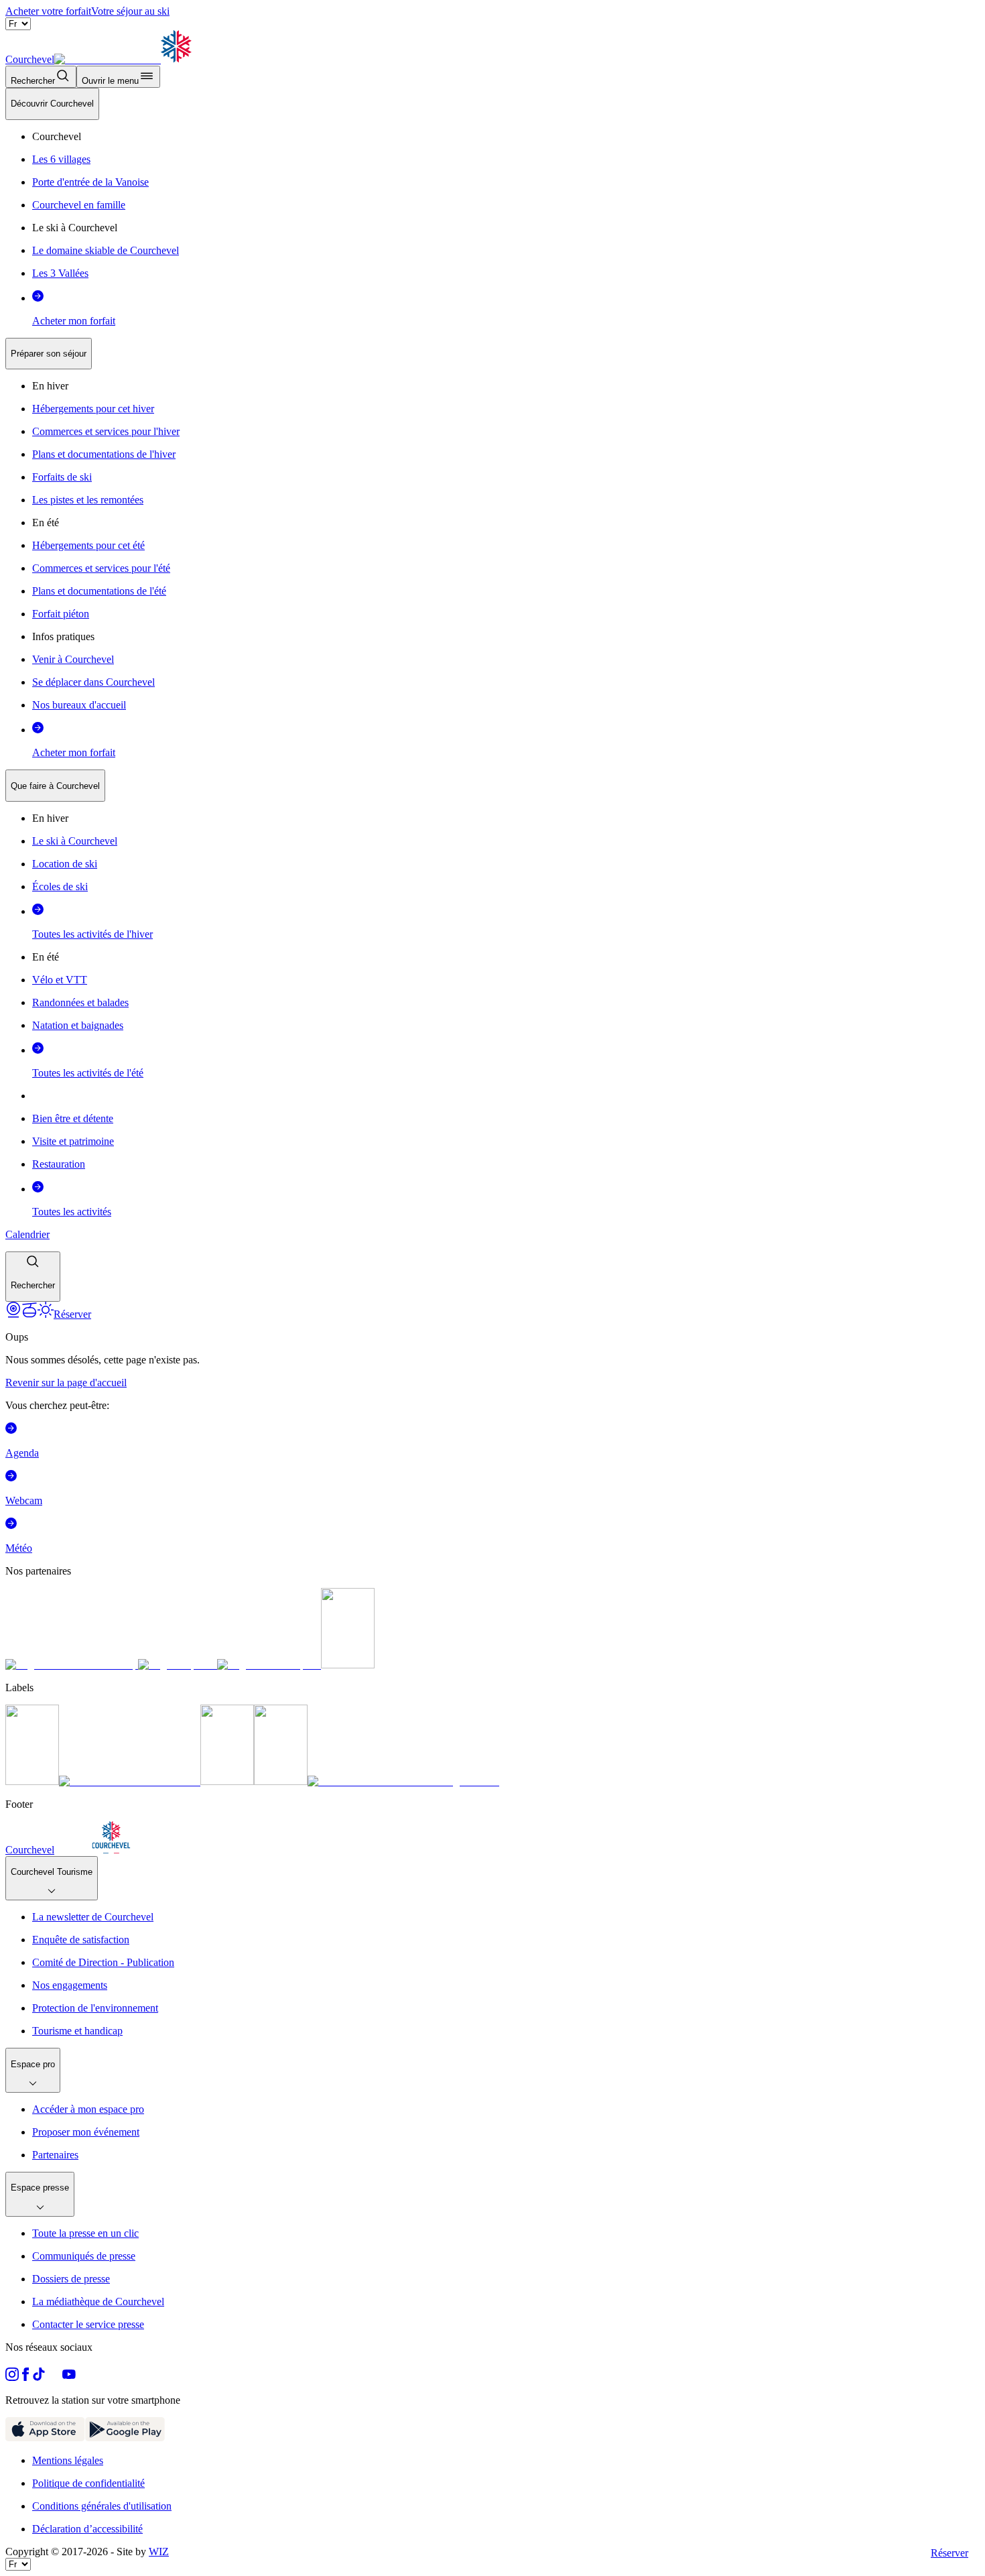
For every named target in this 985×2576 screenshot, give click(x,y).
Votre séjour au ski (130, 11)
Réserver (949, 2553)
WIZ (159, 2552)
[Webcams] (13, 1314)
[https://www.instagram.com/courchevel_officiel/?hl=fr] (12, 2377)
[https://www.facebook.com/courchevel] (25, 2377)
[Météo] (46, 1314)
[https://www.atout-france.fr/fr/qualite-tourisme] (32, 1781)
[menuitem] (52, 104)
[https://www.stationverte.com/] (227, 1781)
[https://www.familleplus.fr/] (130, 1781)
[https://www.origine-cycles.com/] (348, 1665)
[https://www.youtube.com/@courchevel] (69, 2377)
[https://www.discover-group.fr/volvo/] (72, 1665)
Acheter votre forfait (48, 11)
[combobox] (492, 695)
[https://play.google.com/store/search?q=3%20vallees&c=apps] (125, 2438)
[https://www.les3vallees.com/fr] (281, 1781)
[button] (33, 1277)
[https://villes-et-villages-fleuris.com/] (403, 1781)
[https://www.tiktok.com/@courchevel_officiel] (39, 2377)
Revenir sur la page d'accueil (66, 1383)
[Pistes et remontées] (29, 1314)
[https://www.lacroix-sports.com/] (269, 1665)
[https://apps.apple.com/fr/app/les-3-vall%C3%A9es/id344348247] (45, 2438)
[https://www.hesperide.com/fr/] (178, 1665)
